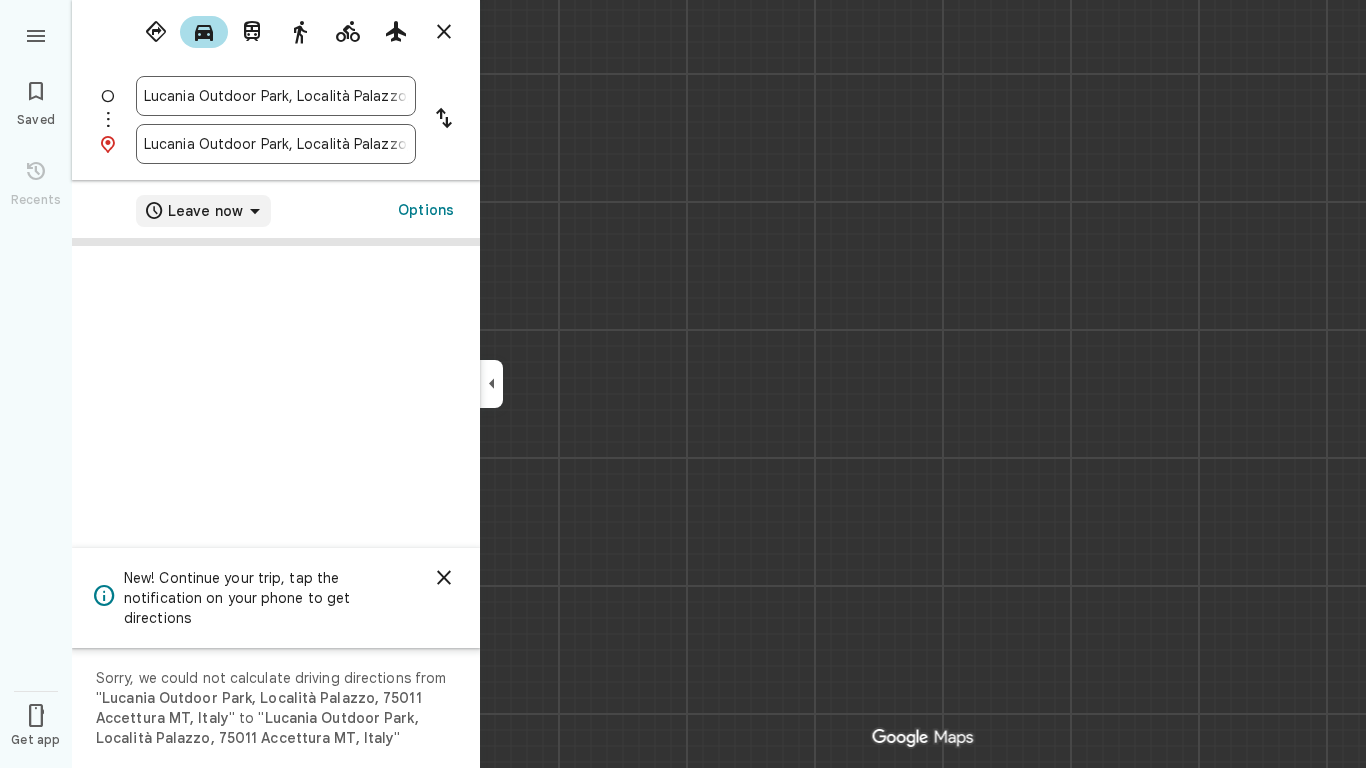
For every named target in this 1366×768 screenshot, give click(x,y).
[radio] (156, 32)
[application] (683, 384)
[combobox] (276, 96)
